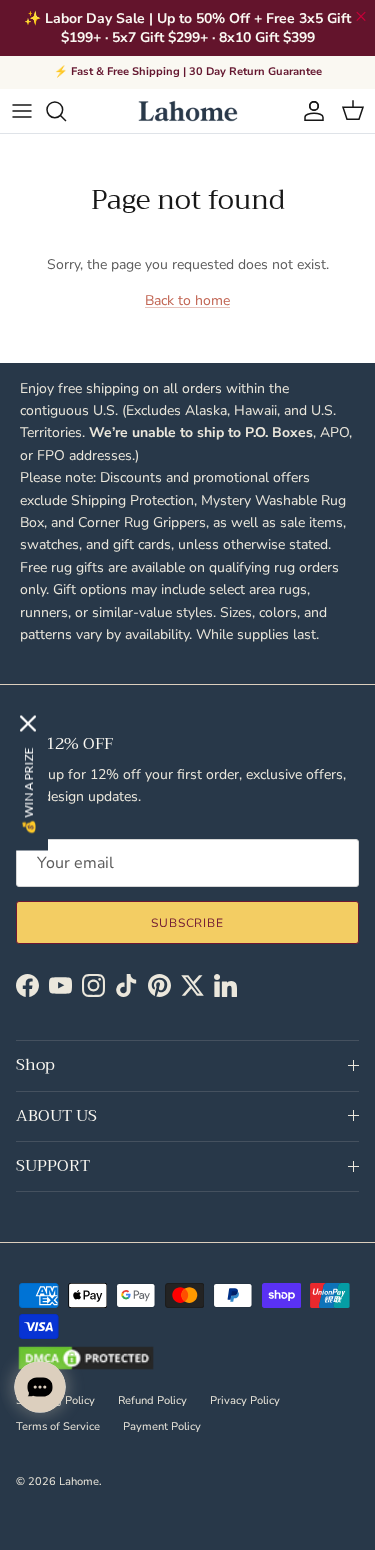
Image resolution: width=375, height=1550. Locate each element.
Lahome (79, 1481)
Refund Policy (152, 1400)
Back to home (187, 300)
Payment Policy (162, 1426)
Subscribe (188, 923)
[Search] (66, 111)
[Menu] (22, 111)
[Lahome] (188, 111)
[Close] (28, 724)
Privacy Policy (245, 1400)
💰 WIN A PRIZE (28, 791)
